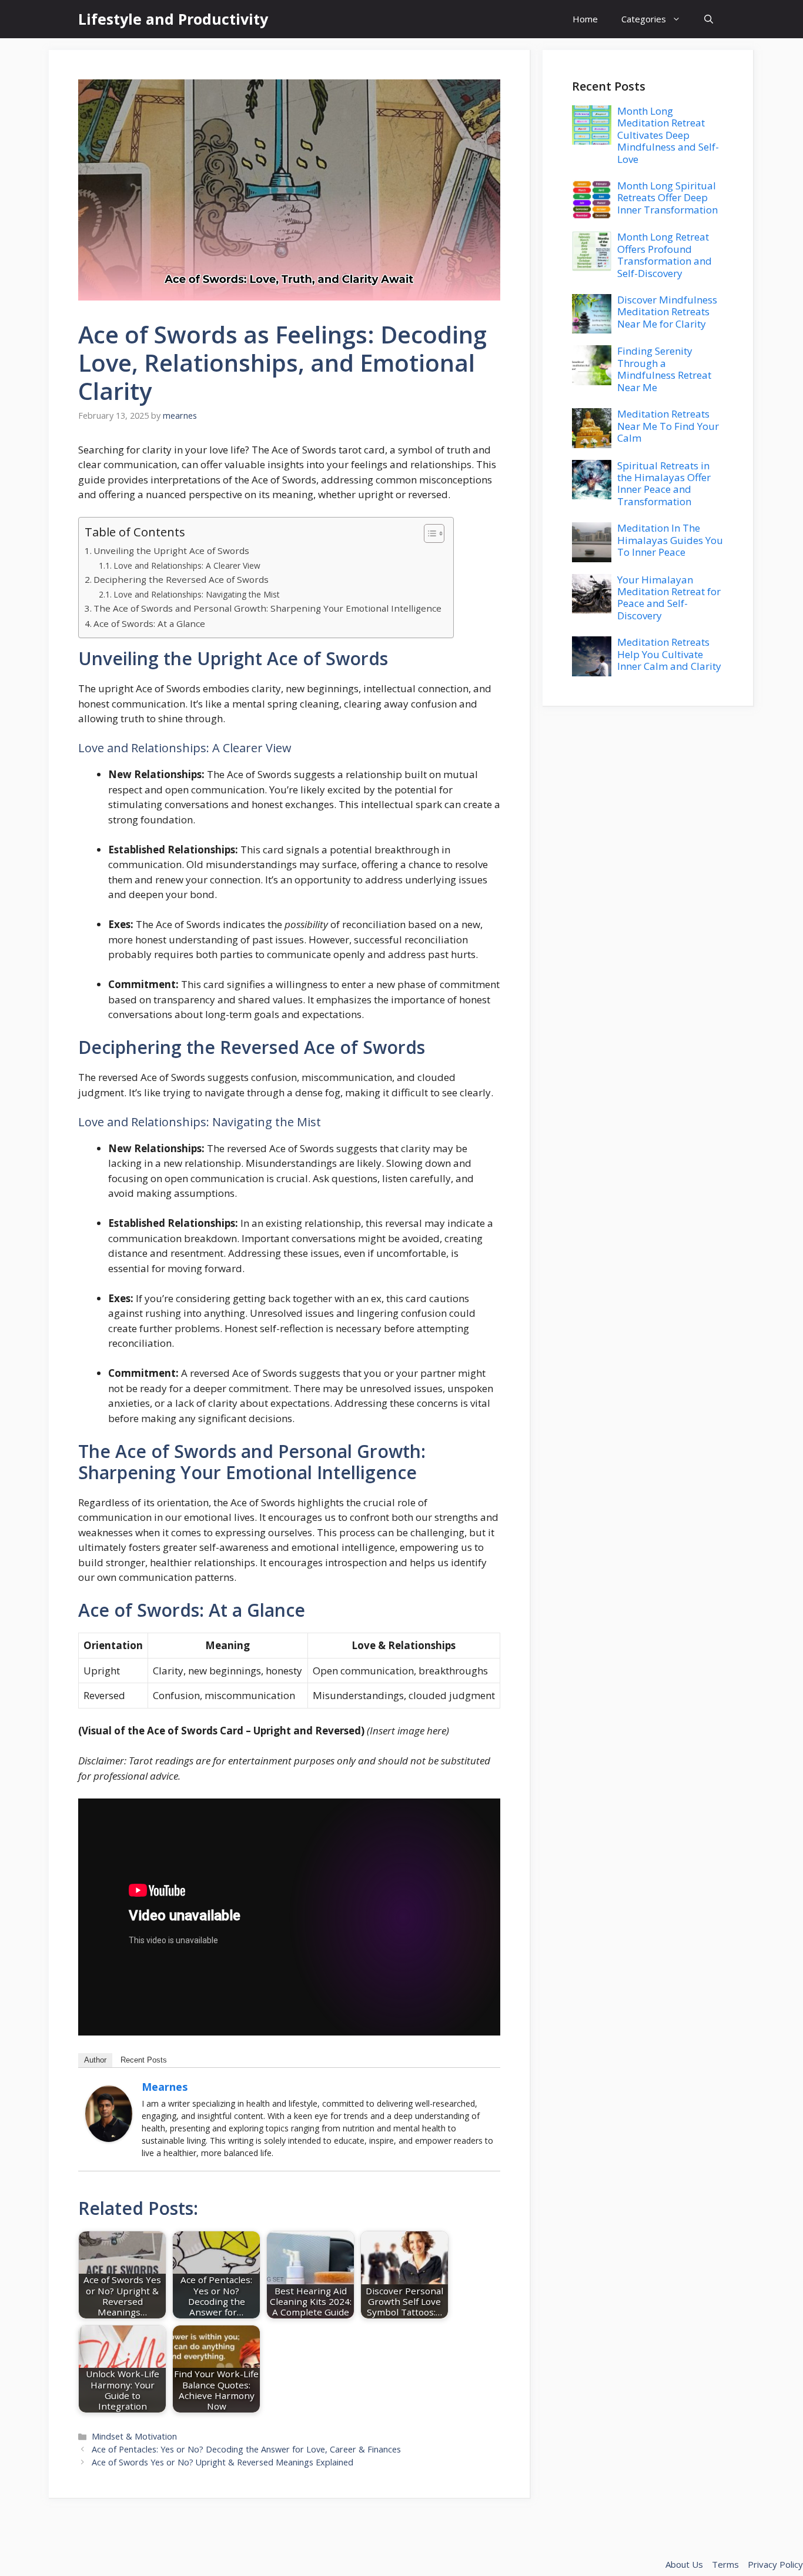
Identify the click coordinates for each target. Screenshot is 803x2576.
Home (585, 19)
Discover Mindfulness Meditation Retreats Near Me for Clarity (667, 312)
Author (95, 2060)
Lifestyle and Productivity (173, 19)
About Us (684, 2564)
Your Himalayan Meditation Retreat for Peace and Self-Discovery (669, 598)
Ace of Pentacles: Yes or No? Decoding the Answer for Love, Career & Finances (246, 2449)
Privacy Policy (775, 2564)
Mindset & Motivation (134, 2436)
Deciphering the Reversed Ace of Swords (181, 579)
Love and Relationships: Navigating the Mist (197, 594)
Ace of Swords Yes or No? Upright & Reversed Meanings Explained (223, 2462)
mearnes (165, 2087)
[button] (709, 19)
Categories (644, 19)
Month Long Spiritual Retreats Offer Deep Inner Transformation (668, 198)
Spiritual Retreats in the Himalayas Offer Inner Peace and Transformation (664, 483)
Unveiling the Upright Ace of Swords (171, 550)
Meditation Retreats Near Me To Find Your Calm (668, 426)
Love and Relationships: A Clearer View (187, 565)
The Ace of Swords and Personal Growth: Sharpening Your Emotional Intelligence (267, 608)
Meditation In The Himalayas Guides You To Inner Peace (670, 540)
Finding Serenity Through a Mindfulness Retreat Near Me (664, 369)
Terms (725, 2564)
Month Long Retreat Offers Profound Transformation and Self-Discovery (665, 255)
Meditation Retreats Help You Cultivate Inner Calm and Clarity (669, 654)
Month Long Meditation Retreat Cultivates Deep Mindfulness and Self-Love (668, 135)
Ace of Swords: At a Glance (149, 623)
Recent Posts (144, 2060)
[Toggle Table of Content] (428, 533)
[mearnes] (109, 2138)
